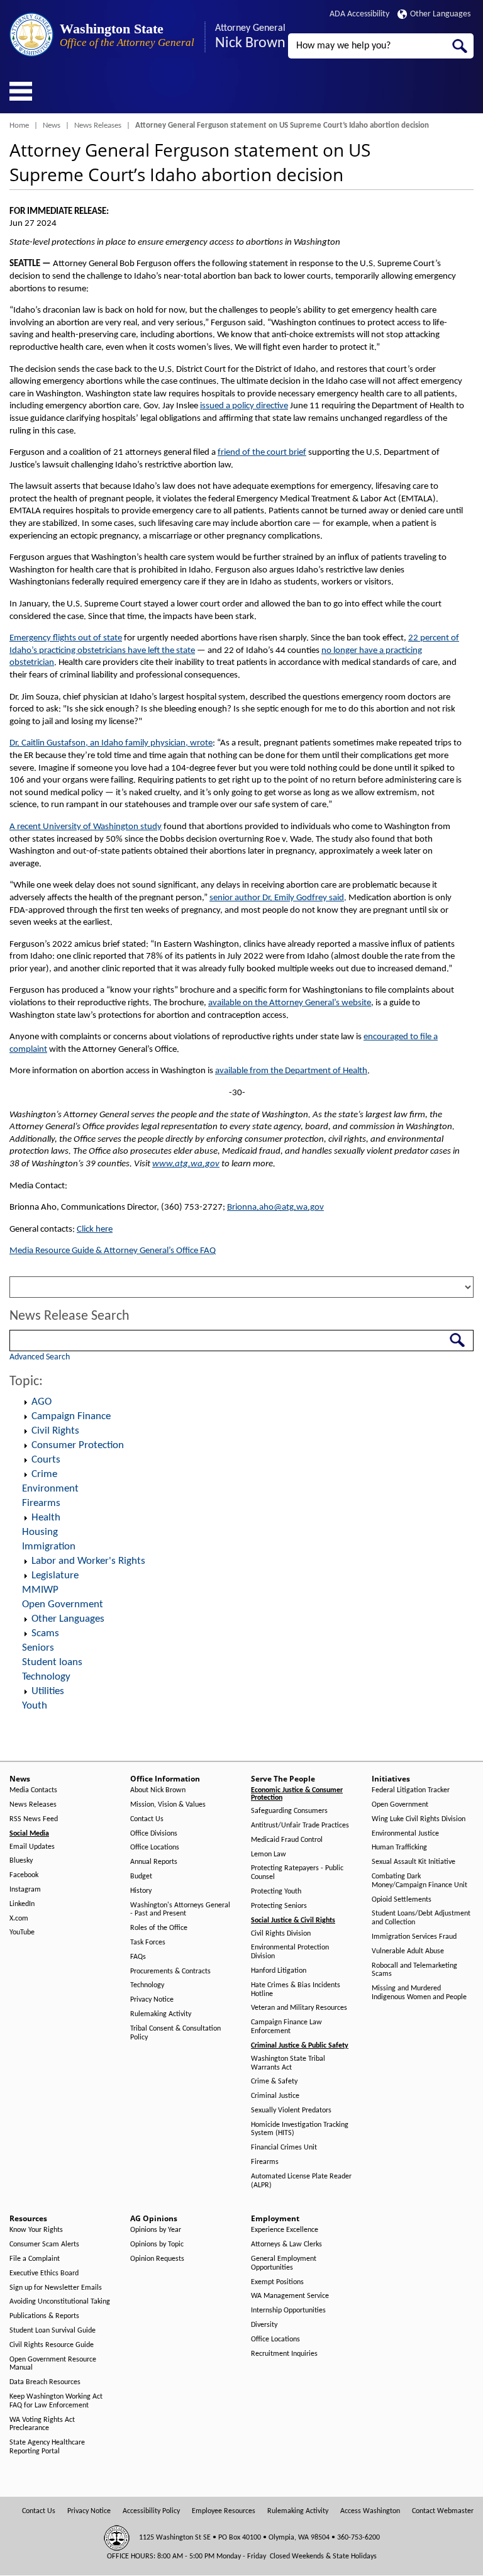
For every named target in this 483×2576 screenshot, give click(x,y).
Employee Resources (224, 2511)
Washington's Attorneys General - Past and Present (180, 1910)
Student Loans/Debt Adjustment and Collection (421, 1918)
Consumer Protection (78, 1445)
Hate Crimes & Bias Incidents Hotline (296, 1990)
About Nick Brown (158, 1790)
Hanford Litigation (279, 1971)
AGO (42, 1402)
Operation (25, 1402)
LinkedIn (22, 1904)
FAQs (138, 1957)
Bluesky (21, 1861)
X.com (19, 1919)
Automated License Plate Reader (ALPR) (301, 2181)
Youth (35, 1706)
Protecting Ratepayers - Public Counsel (297, 1873)
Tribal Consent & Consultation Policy (175, 2033)
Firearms (41, 1503)
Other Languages (440, 14)
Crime (44, 1474)
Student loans (52, 1662)
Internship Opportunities (288, 2311)
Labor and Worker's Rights (88, 1561)
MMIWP (40, 1590)
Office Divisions (154, 1834)
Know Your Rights (36, 2230)
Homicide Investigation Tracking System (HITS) (300, 2129)
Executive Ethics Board (44, 2273)
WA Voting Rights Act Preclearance (42, 2424)
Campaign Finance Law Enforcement (286, 2027)
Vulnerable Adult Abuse (408, 1951)
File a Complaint (35, 2259)
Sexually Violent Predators (291, 2110)
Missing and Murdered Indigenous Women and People (419, 1993)
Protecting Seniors (279, 1906)
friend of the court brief (262, 453)
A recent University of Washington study (86, 827)
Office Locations (155, 1848)
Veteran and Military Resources (299, 2008)
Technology (46, 1677)
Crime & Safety (274, 2082)
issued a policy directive (244, 406)
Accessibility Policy (151, 2511)
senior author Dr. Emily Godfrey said (277, 898)
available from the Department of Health (291, 1071)
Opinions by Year (156, 2230)
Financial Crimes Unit (284, 2148)
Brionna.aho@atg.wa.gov (275, 1207)
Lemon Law (269, 1854)
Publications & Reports (44, 2316)
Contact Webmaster (443, 2511)
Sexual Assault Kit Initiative (414, 1862)
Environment (50, 1489)
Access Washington (370, 2511)
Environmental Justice (405, 1834)
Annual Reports (154, 1862)
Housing (40, 1532)
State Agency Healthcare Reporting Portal (47, 2447)
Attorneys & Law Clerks (286, 2244)
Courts (46, 1460)
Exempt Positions (277, 2282)
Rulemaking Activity (161, 2014)
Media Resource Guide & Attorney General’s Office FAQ (113, 1251)
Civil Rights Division (281, 1934)
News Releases (98, 125)
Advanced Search (40, 1357)
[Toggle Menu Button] (21, 91)
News (52, 125)
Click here (95, 1229)
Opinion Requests (157, 2259)
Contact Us (147, 1819)
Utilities (48, 1691)
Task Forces (148, 1943)
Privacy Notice (152, 2000)
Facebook (24, 1875)
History (141, 1891)
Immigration (49, 1547)
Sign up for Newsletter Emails (56, 2288)
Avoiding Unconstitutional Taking (60, 2302)
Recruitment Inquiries (284, 2354)
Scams (45, 1633)
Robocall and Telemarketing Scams (414, 1970)
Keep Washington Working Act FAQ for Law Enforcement (56, 2401)
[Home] (31, 35)
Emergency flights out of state (66, 638)
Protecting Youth (276, 1892)
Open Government (63, 1604)
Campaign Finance (71, 1416)
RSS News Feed (34, 1819)
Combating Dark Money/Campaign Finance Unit (419, 1881)
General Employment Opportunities (284, 2263)
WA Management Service (290, 2296)
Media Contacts (33, 1790)
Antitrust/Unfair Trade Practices (300, 1826)
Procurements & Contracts (170, 1971)
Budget (141, 1876)
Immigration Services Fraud (414, 1937)
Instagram (25, 1890)
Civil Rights (55, 1431)
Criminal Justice (275, 2096)
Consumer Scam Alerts (44, 2244)
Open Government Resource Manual (53, 2364)
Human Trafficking (399, 1848)
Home (19, 125)
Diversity (264, 2325)
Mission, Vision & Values (168, 1805)
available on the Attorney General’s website (290, 1003)
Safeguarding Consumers (289, 1811)
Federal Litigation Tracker (411, 1790)
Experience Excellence (285, 2230)
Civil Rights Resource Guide (52, 2345)
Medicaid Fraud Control (287, 1840)
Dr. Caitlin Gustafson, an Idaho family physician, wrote (111, 743)
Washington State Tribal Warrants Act (288, 2063)
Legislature (55, 1575)
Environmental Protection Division (290, 1952)
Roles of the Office (159, 1928)
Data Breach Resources (45, 2382)
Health (46, 1518)
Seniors (38, 1648)
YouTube (22, 1932)
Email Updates (32, 1847)
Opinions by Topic (157, 2244)
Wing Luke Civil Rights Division (419, 1819)
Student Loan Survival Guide (53, 2331)
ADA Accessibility (359, 14)
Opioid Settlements (402, 1900)
